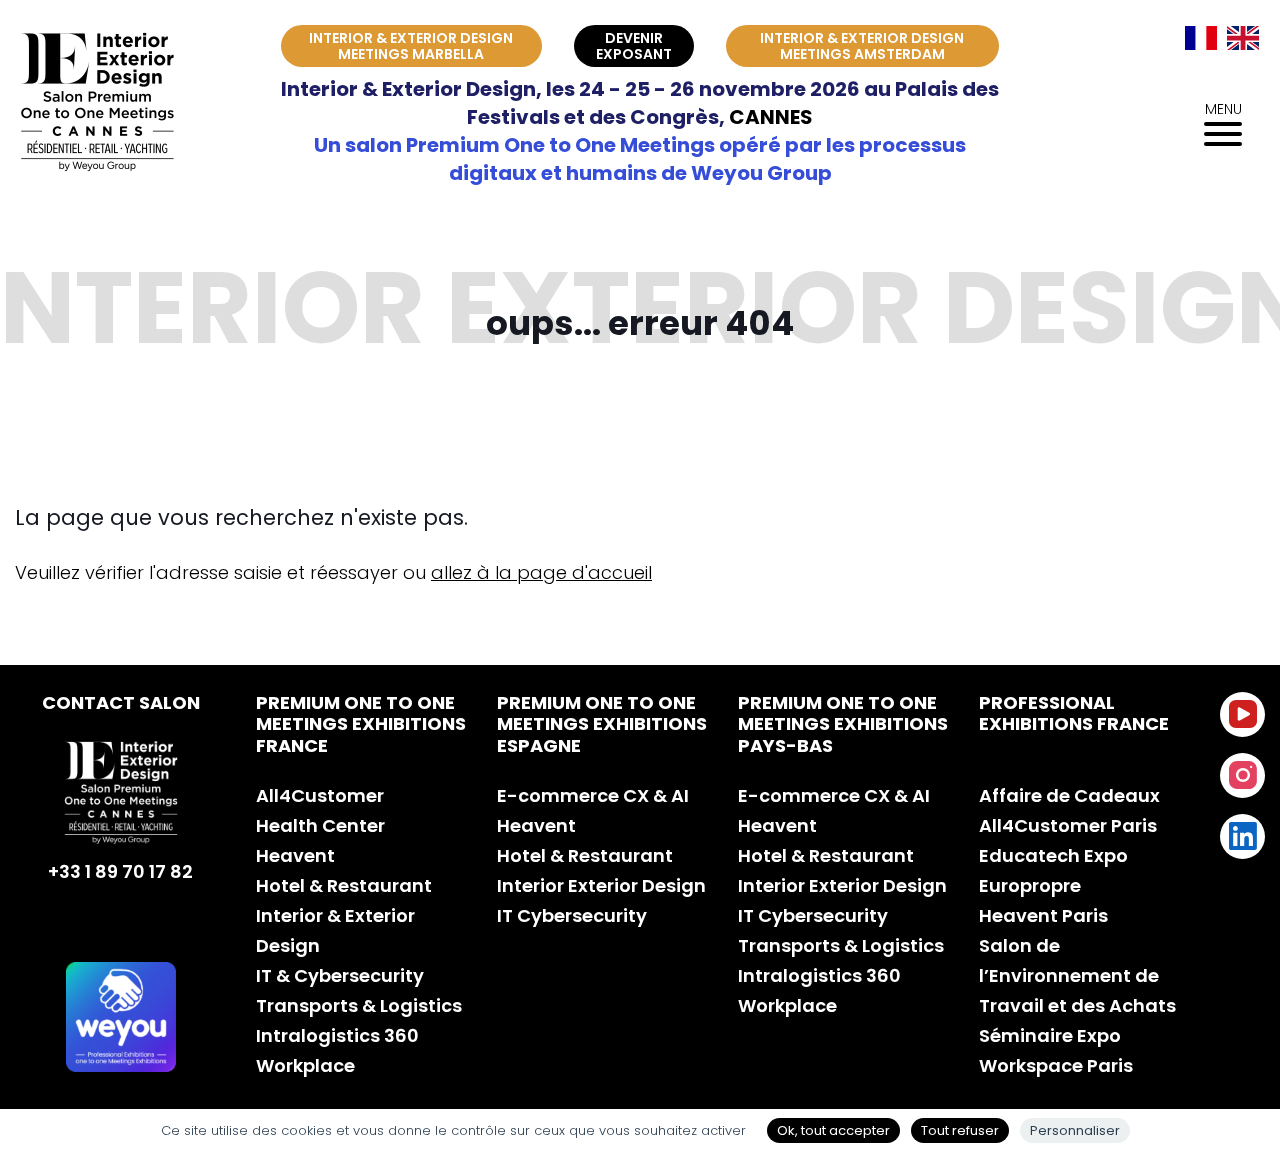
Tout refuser (960, 1130)
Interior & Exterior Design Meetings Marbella (411, 46)
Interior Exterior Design (601, 885)
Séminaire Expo (1050, 1035)
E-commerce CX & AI (593, 795)
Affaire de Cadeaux (1069, 795)
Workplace (305, 1065)
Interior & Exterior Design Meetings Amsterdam (862, 46)
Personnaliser (1075, 1130)
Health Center (320, 825)
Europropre (1030, 885)
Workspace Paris (1056, 1065)
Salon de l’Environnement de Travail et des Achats (1077, 975)
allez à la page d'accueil (541, 572)
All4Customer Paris (1068, 825)
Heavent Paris (1043, 915)
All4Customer (320, 795)
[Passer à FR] (1201, 38)
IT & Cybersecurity (340, 975)
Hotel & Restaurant (344, 885)
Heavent (295, 855)
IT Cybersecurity (572, 915)
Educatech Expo (1053, 855)
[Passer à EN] (1243, 38)
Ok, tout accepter (833, 1130)
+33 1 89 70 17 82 (120, 871)
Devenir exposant (634, 46)
